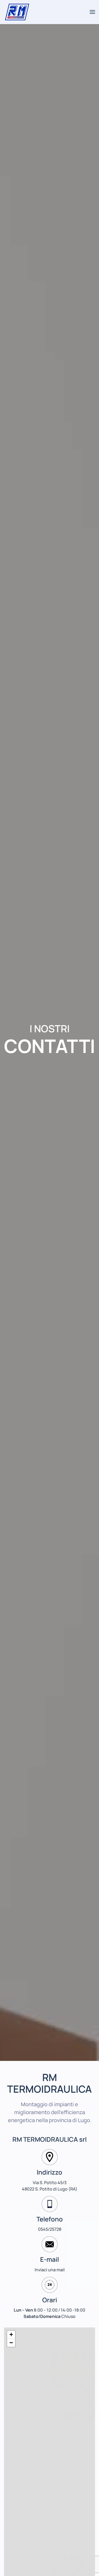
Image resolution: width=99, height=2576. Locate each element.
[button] (92, 12)
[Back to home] (18, 12)
